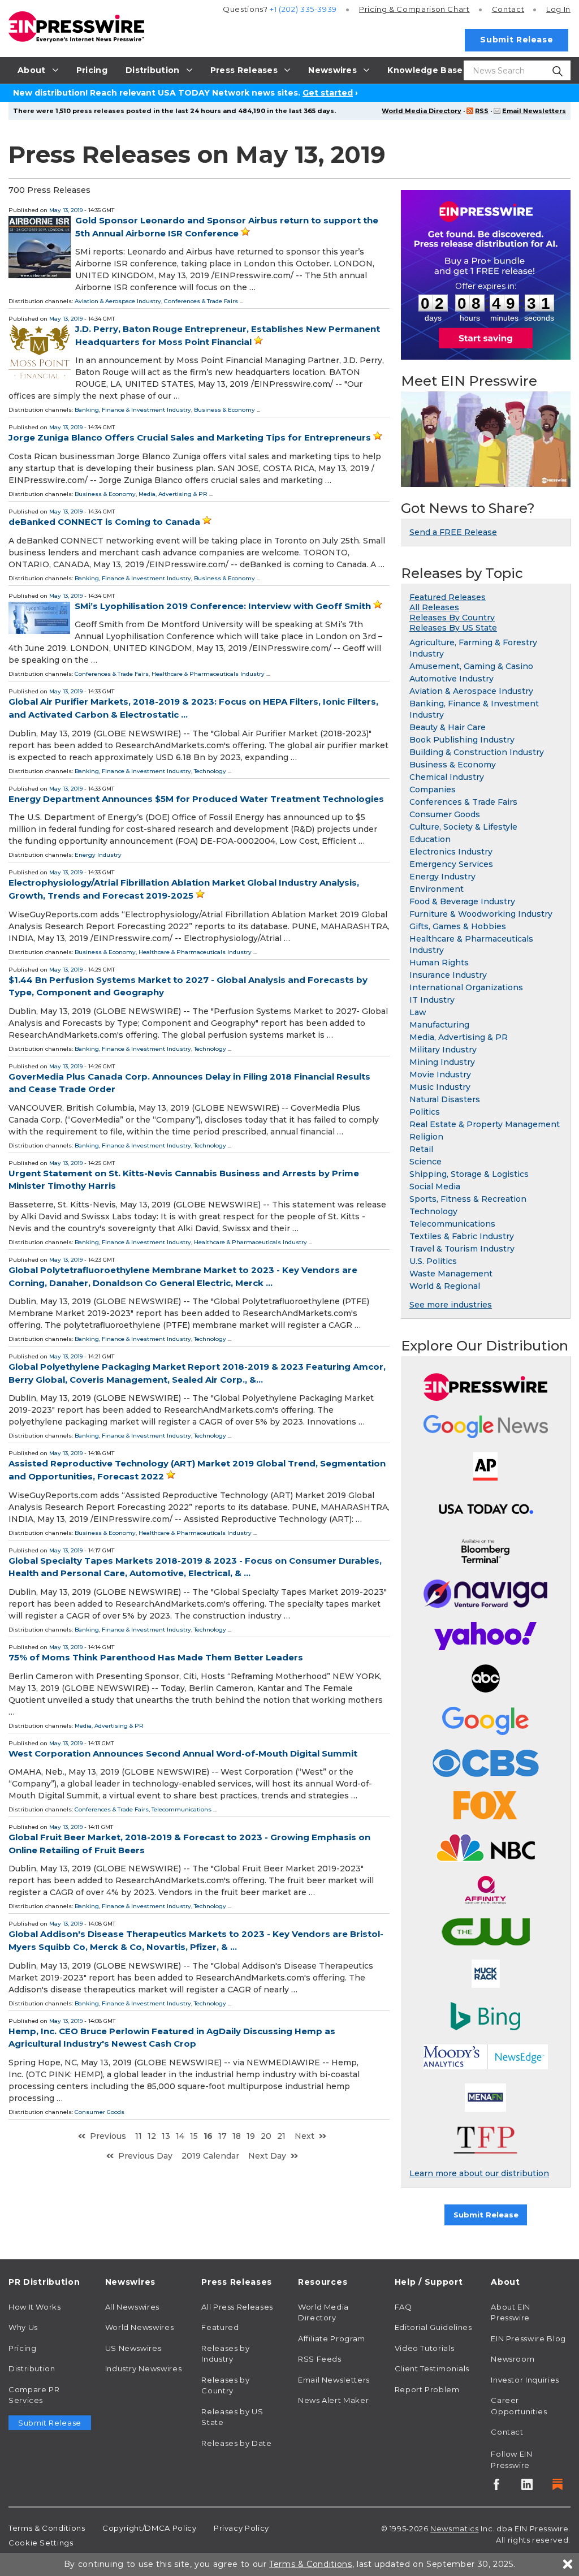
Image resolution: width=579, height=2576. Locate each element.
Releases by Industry (225, 2354)
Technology (210, 771)
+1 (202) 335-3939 (303, 9)
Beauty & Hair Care (448, 727)
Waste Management (451, 1274)
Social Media (435, 1186)
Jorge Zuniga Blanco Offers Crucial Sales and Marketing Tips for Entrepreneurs (190, 437)
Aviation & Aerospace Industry (118, 301)
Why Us (23, 2327)
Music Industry (440, 1087)
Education (430, 839)
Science (425, 1162)
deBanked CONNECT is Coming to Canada (104, 522)
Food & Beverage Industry (462, 901)
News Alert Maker (333, 2400)
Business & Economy (224, 410)
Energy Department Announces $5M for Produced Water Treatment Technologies (196, 799)
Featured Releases (448, 597)
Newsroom (513, 2359)
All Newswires (132, 2307)
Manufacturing (439, 1025)
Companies (433, 789)
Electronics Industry (451, 852)
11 (139, 2136)
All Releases (434, 607)
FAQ (403, 2307)
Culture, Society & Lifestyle (463, 827)
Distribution (32, 2368)
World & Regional (445, 1286)
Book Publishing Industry (462, 740)
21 (281, 2136)
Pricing (414, 9)
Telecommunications (182, 1809)
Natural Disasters (445, 1099)
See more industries (451, 1305)
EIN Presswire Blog (528, 2338)
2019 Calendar (210, 2156)
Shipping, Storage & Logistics (469, 1174)
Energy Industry (98, 855)
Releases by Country (225, 2385)
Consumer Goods (100, 2112)
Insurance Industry (448, 975)
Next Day (267, 2156)
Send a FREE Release (453, 532)
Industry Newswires (144, 2368)
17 (222, 2136)
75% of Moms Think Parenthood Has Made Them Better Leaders (156, 1657)
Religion (426, 1137)
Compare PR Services (34, 2395)
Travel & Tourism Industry (462, 1249)
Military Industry (443, 1050)
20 (266, 2136)
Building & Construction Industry (477, 752)
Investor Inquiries (525, 2380)
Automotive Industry (451, 679)
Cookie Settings (41, 2543)
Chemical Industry (447, 777)
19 (251, 2136)
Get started (328, 93)
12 (152, 2136)
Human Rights (439, 963)
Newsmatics (454, 2528)
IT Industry (432, 1000)
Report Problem (427, 2389)
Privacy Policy (241, 2528)
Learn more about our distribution (479, 2173)
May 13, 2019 (66, 210)
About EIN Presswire (511, 2312)
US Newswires (133, 2348)
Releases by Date (236, 2443)
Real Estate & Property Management (485, 1124)
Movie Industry (440, 1075)
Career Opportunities (519, 2406)
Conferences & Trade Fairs (201, 301)
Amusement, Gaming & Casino (471, 666)
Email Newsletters (534, 111)
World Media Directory (422, 111)
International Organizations (466, 987)
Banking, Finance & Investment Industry (133, 410)
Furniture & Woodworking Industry (481, 914)
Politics (425, 1112)
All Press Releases (237, 2307)
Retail (421, 1149)
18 (237, 2136)
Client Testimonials (432, 2368)
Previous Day (145, 2156)
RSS (482, 111)
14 (180, 2136)
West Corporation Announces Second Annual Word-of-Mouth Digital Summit (183, 1753)
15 (194, 2136)
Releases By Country (452, 618)
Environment (437, 889)
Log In (558, 9)
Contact (508, 9)
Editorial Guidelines (433, 2327)
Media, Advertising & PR (173, 494)
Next (304, 2136)
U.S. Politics (433, 1261)
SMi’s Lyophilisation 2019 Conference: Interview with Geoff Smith (223, 606)
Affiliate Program (332, 2338)
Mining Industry (442, 1062)
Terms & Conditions (47, 2528)
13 (166, 2136)
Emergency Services (451, 864)
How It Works (35, 2307)
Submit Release (517, 40)
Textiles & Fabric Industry (462, 1236)
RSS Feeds (320, 2359)
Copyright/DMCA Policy (149, 2528)
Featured (220, 2327)
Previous (108, 2136)
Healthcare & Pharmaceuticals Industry (208, 674)
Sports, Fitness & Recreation (468, 1199)
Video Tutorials (425, 2348)
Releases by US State (232, 2417)
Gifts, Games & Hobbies (458, 926)
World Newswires (140, 2327)
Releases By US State (453, 628)
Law (418, 1012)
